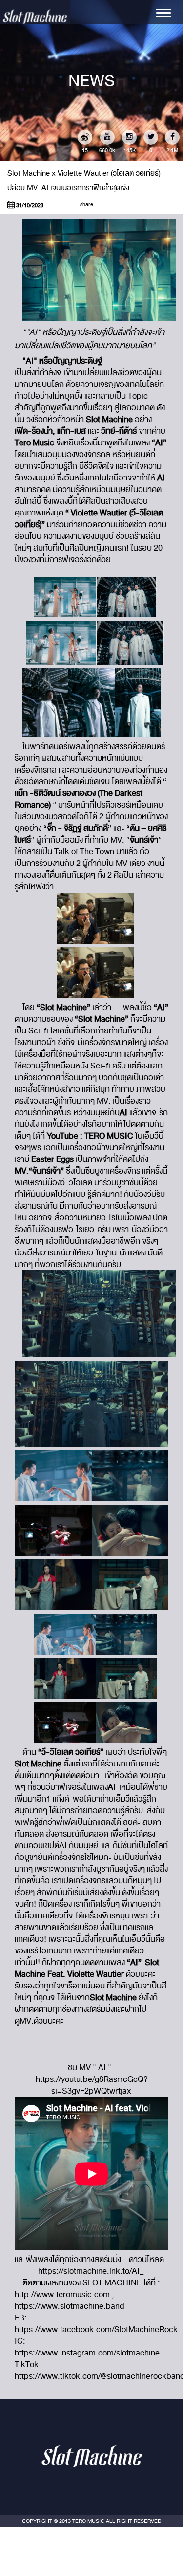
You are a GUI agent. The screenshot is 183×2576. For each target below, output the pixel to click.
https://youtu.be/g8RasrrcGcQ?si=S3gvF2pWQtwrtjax (92, 2085)
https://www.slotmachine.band (70, 2306)
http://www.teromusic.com (62, 2294)
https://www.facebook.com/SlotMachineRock (96, 2329)
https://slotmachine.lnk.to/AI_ (91, 2271)
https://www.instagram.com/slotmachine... (92, 2353)
